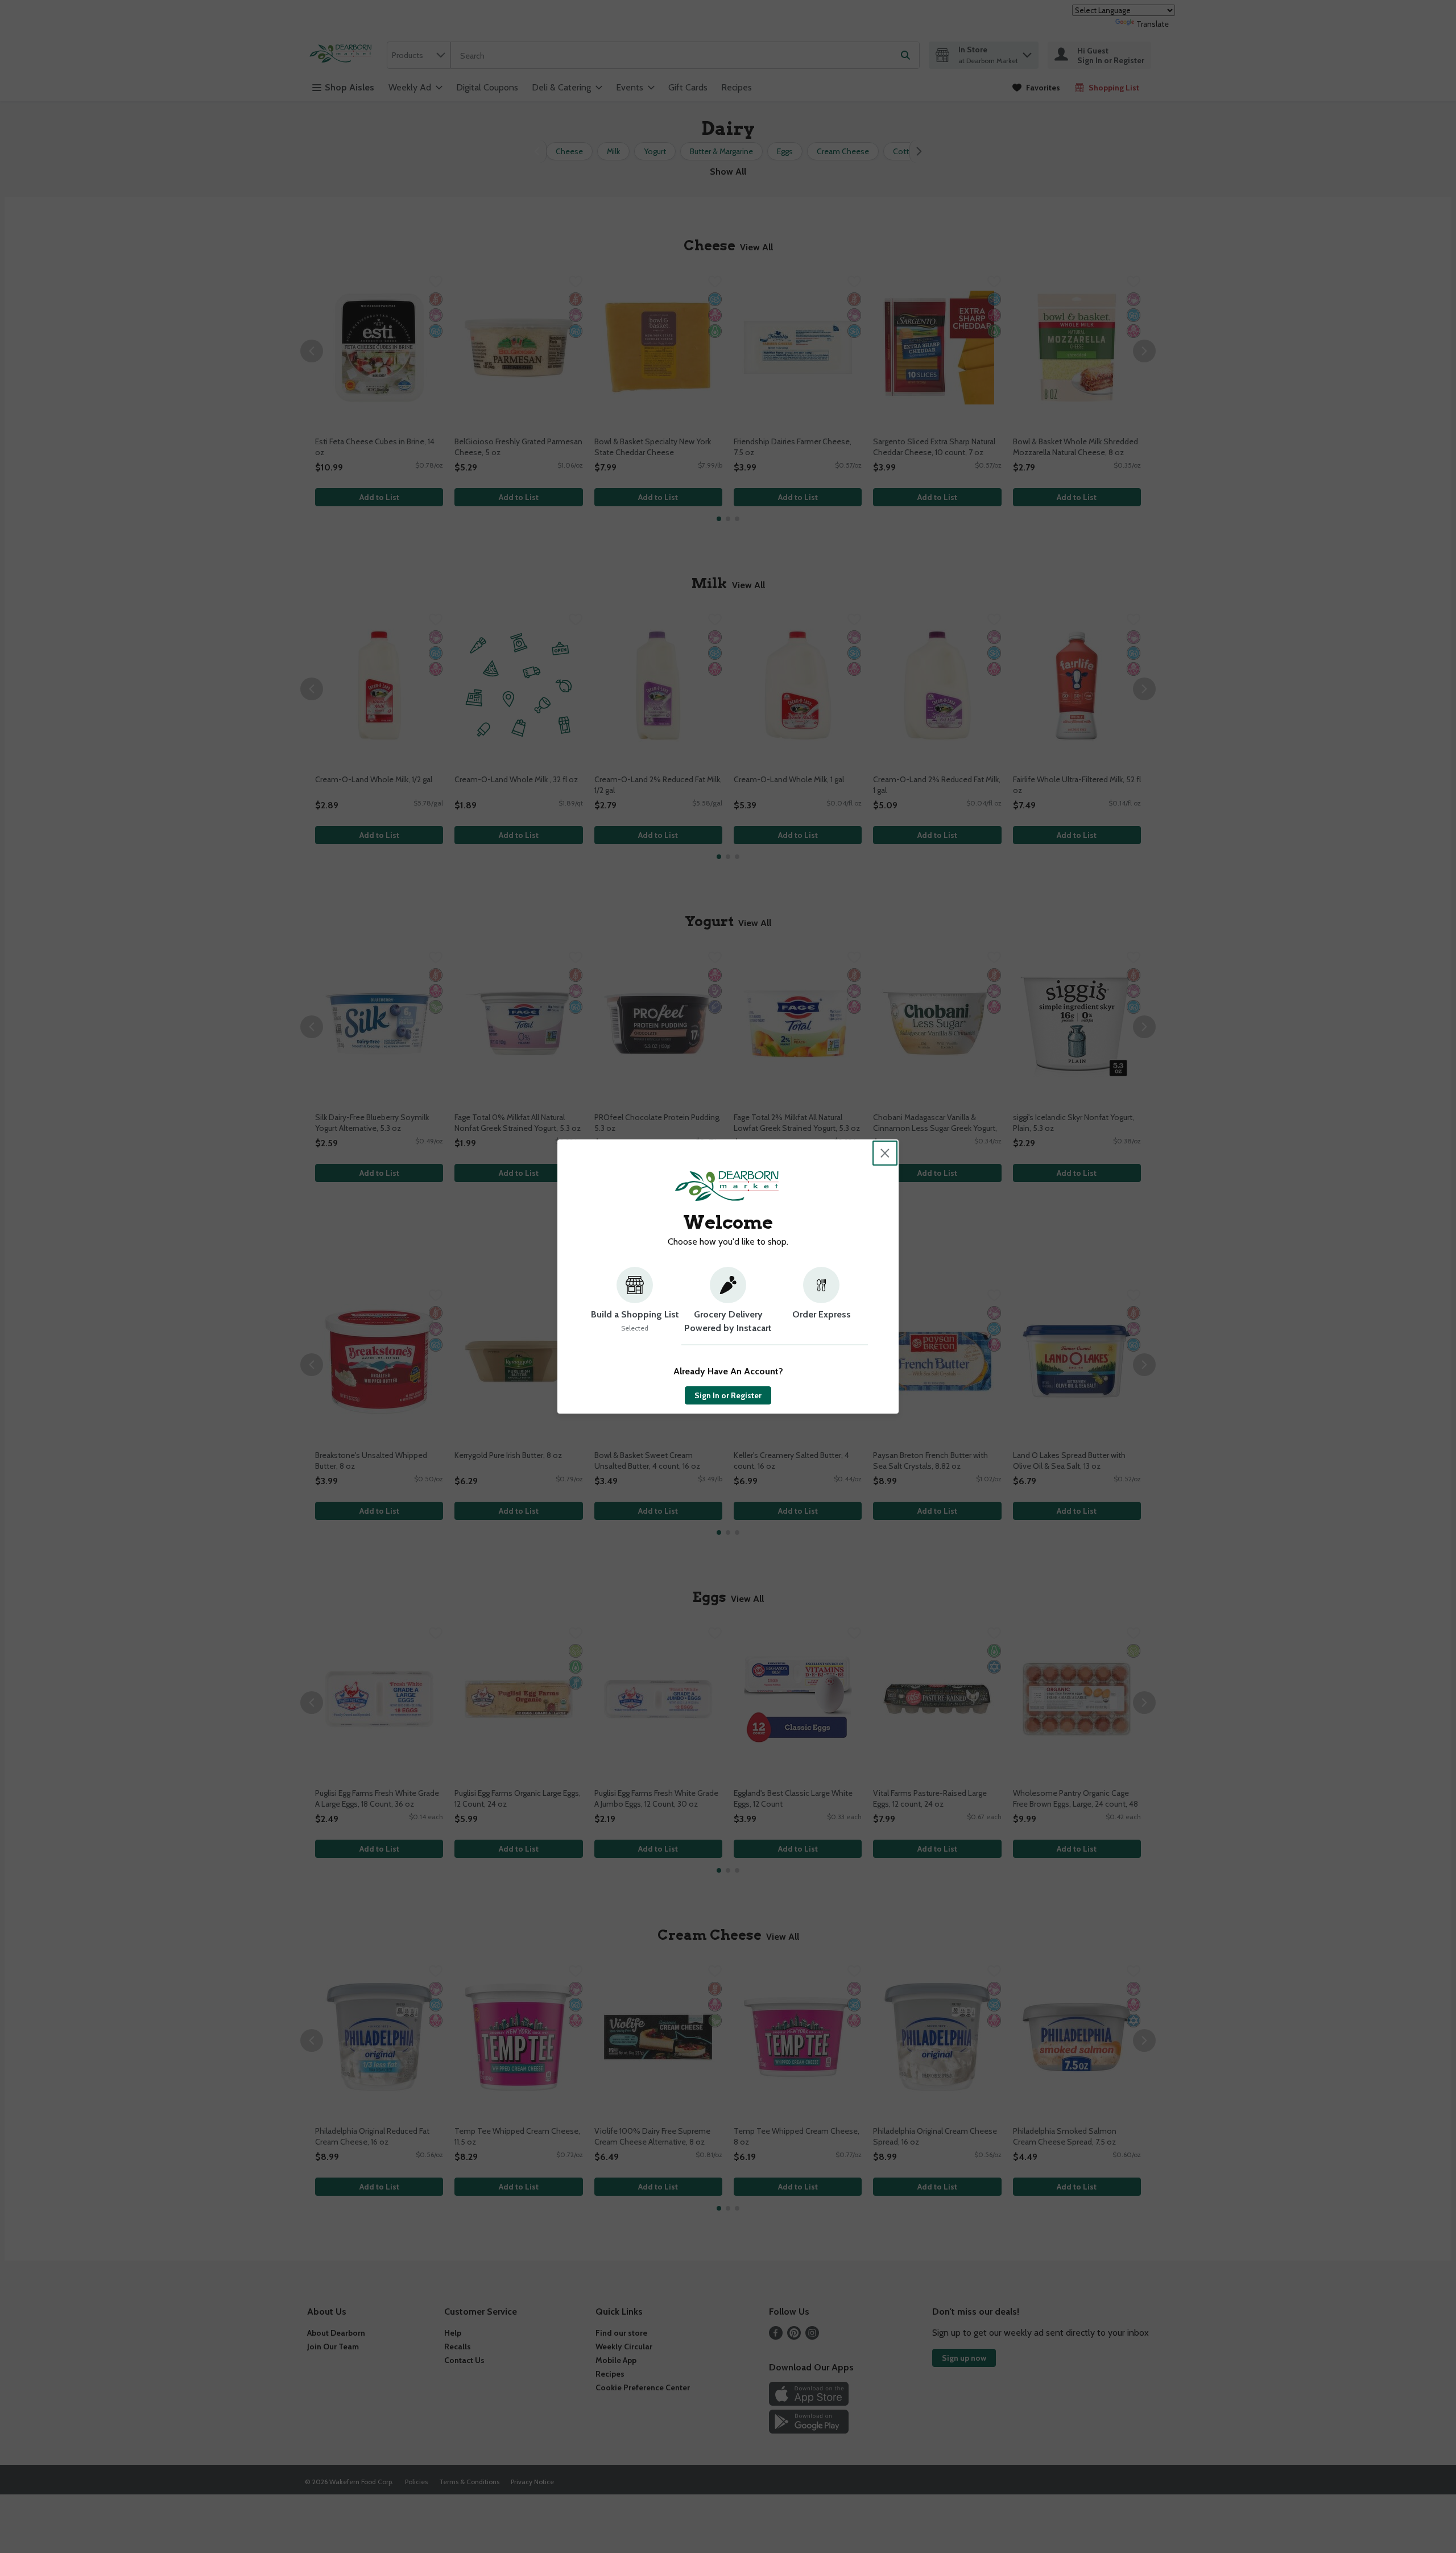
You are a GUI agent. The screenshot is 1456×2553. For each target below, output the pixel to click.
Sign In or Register (728, 1395)
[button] (635, 1306)
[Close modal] (885, 1153)
